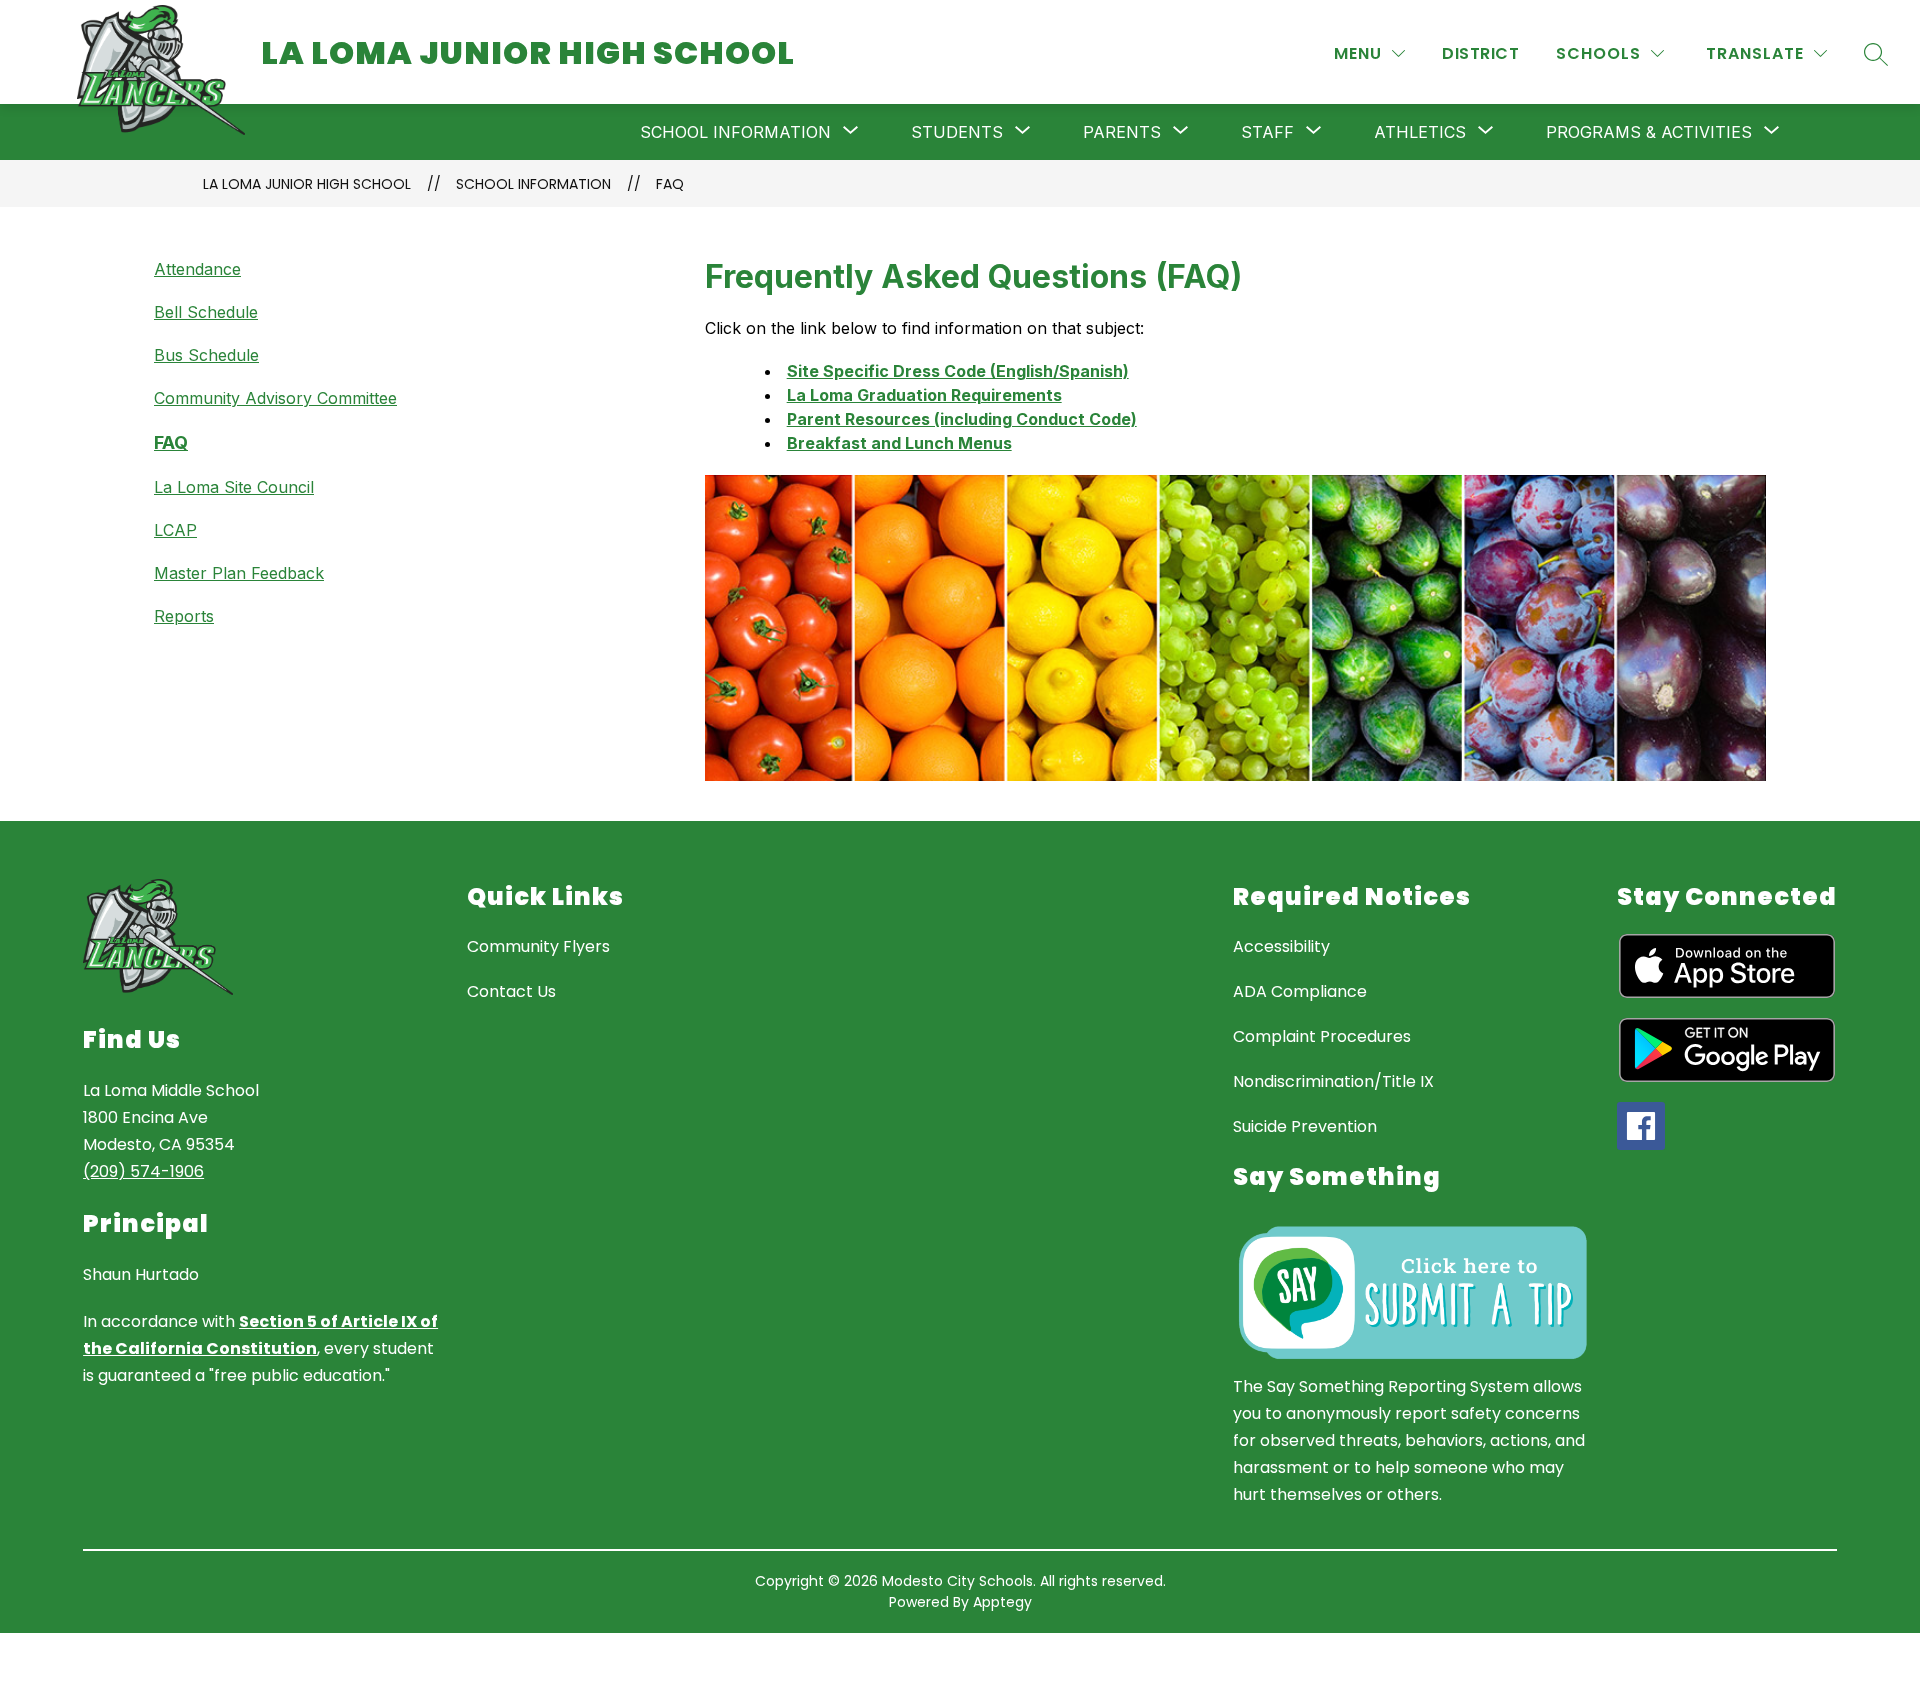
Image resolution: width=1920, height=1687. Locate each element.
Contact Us (511, 991)
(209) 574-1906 (143, 1171)
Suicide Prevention (1305, 1126)
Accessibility (1281, 946)
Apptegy (1002, 1602)
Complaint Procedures (1322, 1036)
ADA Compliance (1300, 991)
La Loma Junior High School (307, 184)
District (1480, 53)
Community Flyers (538, 946)
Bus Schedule (206, 355)
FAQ (670, 184)
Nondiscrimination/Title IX (1333, 1081)
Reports (184, 616)
